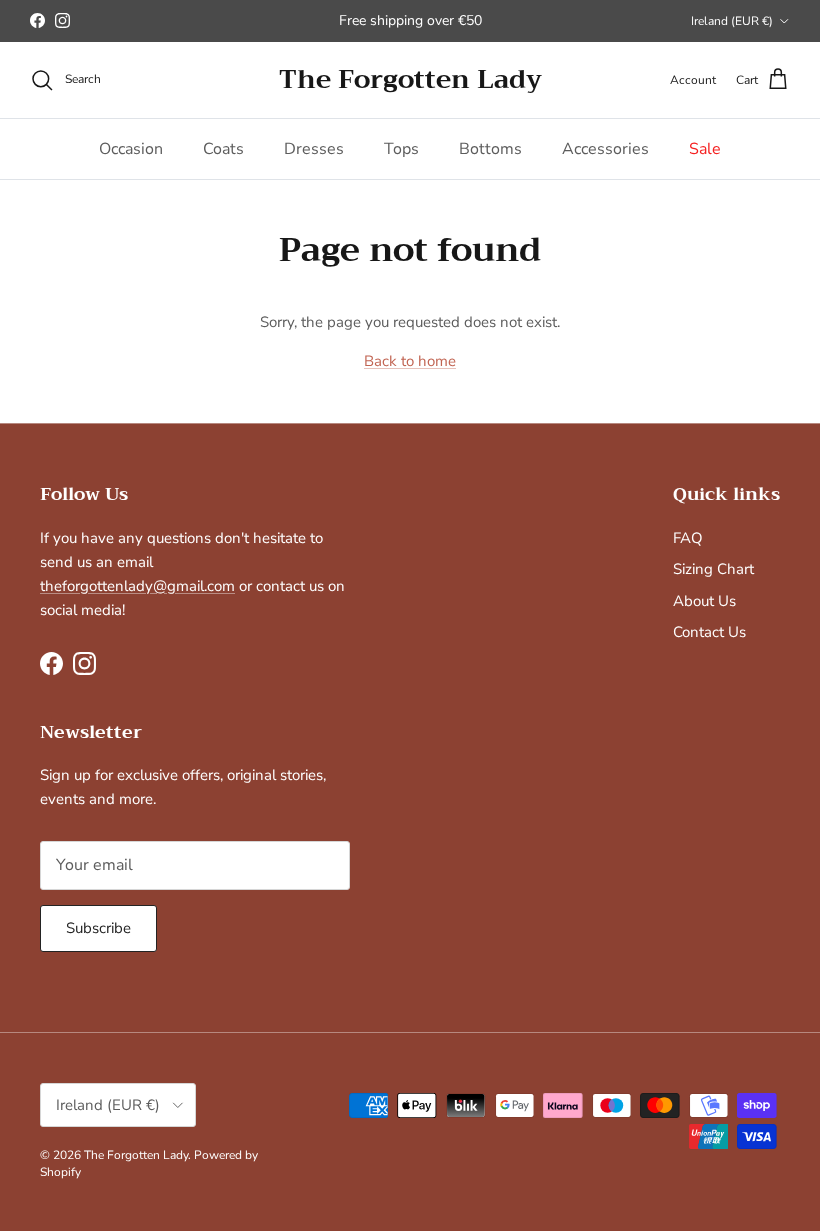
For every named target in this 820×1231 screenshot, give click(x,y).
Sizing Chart (713, 569)
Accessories (605, 149)
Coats (223, 149)
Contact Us (709, 632)
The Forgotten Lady (136, 1155)
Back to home (410, 361)
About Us (704, 601)
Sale (705, 149)
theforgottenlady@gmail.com (137, 586)
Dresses (314, 149)
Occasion (131, 149)
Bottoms (490, 149)
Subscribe (98, 928)
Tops (401, 149)
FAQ (688, 538)
